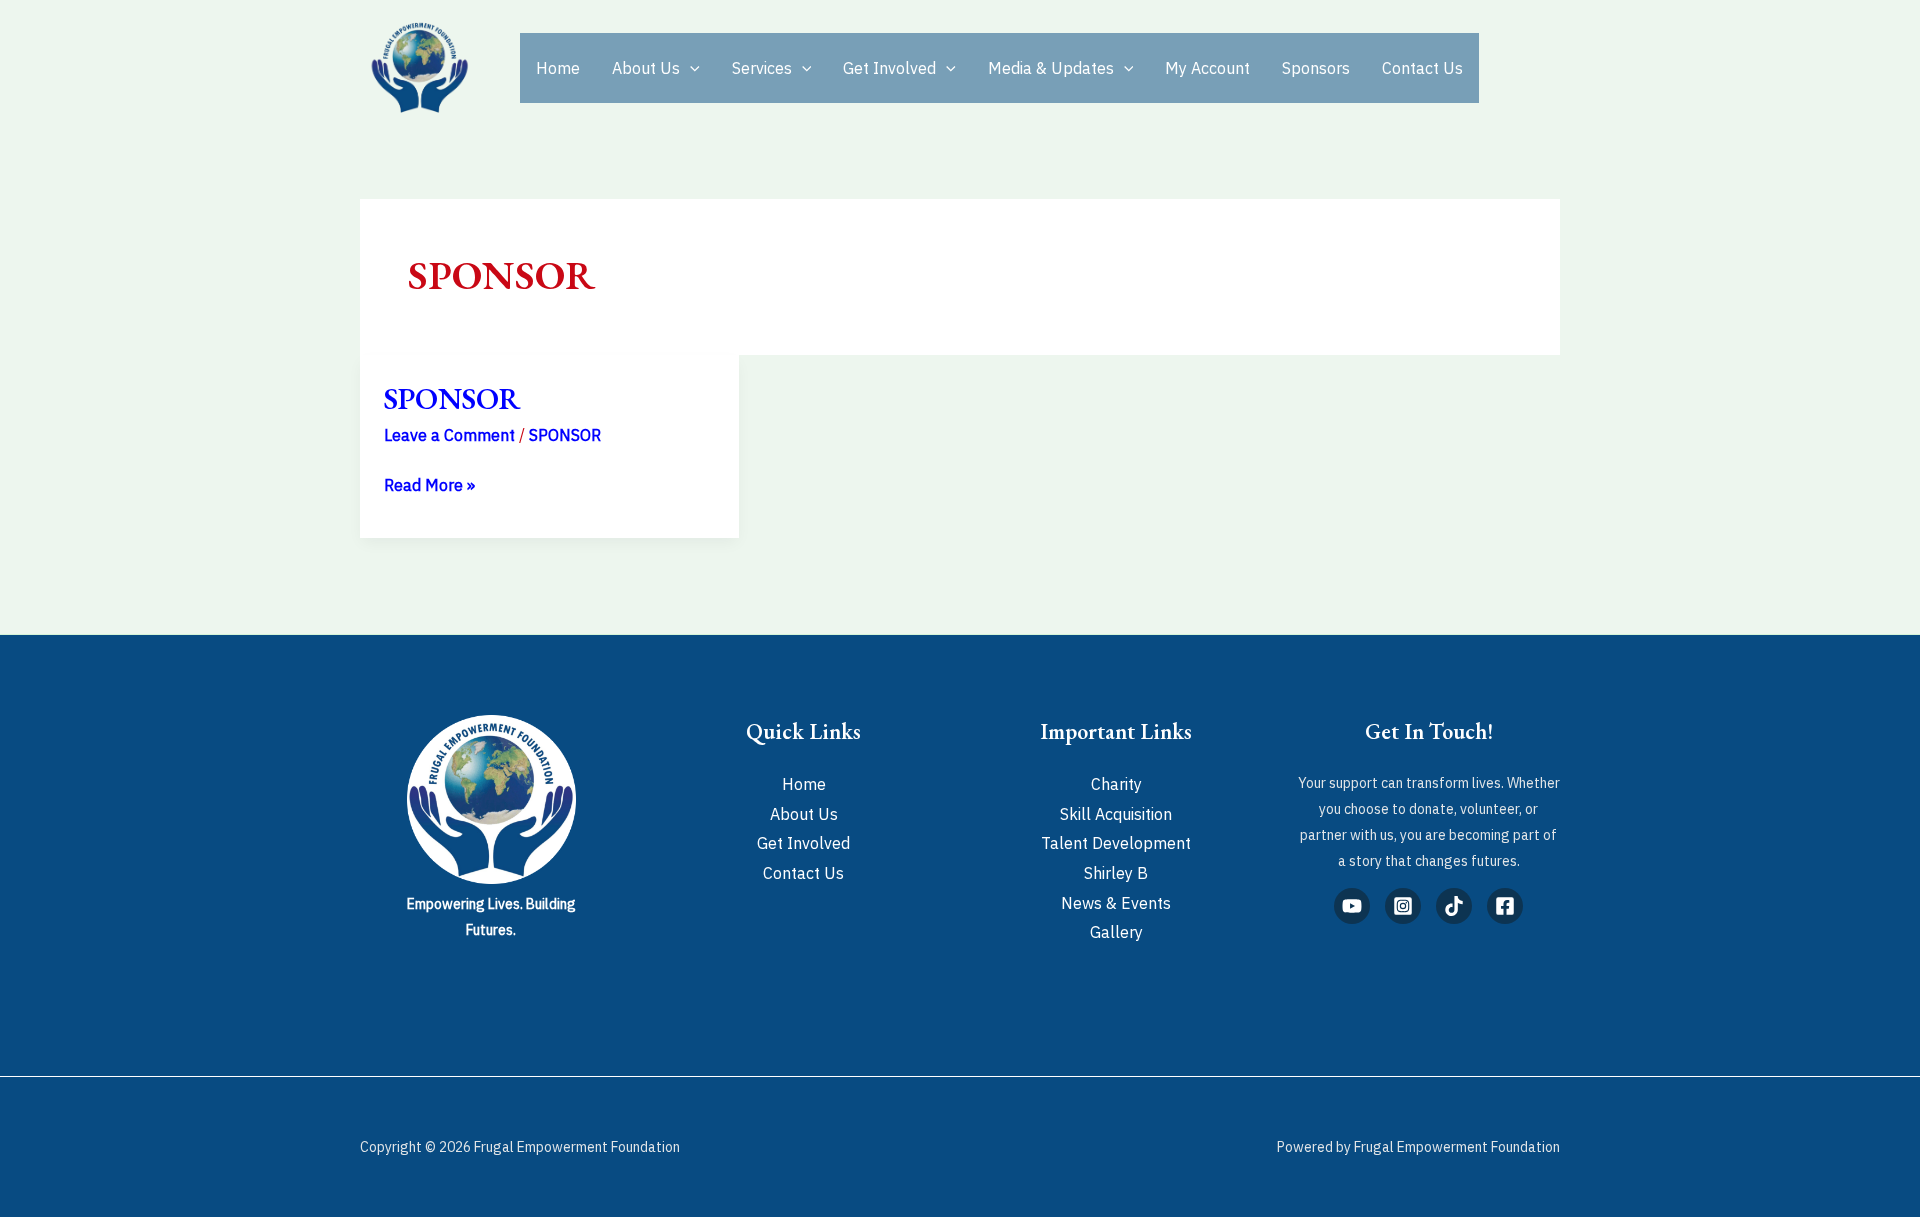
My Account (1207, 68)
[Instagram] (1403, 906)
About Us (646, 68)
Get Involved (889, 68)
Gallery (1116, 932)
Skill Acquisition (1116, 814)
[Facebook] (1505, 906)
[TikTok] (1454, 906)
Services (762, 68)
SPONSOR (452, 398)
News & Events (1116, 903)
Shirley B (1116, 873)
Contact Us (1422, 68)
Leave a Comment (449, 435)
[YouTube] (1352, 906)
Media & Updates (1051, 68)
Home (558, 68)
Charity (1116, 784)
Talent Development (1116, 843)
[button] (690, 68)
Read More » (429, 483)
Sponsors (1316, 68)
